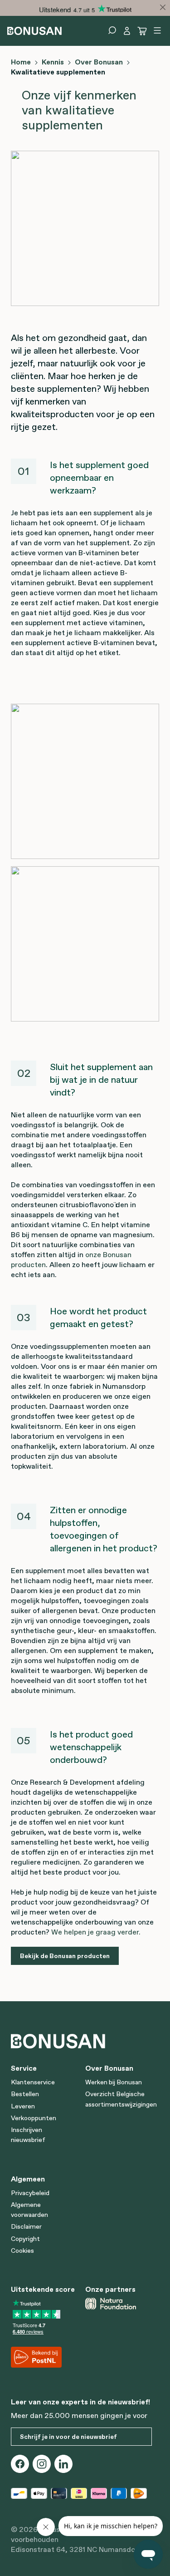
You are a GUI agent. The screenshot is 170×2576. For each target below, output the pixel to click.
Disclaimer (26, 2226)
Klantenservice (33, 2082)
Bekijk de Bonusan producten (65, 1956)
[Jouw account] (127, 31)
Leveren (23, 2106)
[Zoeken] (112, 30)
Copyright (25, 2239)
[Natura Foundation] (119, 2304)
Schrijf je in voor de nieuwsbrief (68, 2437)
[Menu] (157, 30)
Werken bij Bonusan (114, 2082)
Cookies (22, 2250)
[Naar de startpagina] (34, 30)
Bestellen (25, 2094)
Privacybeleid (30, 2193)
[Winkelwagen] (142, 31)
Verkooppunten (34, 2118)
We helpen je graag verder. (96, 1932)
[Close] (163, 7)
